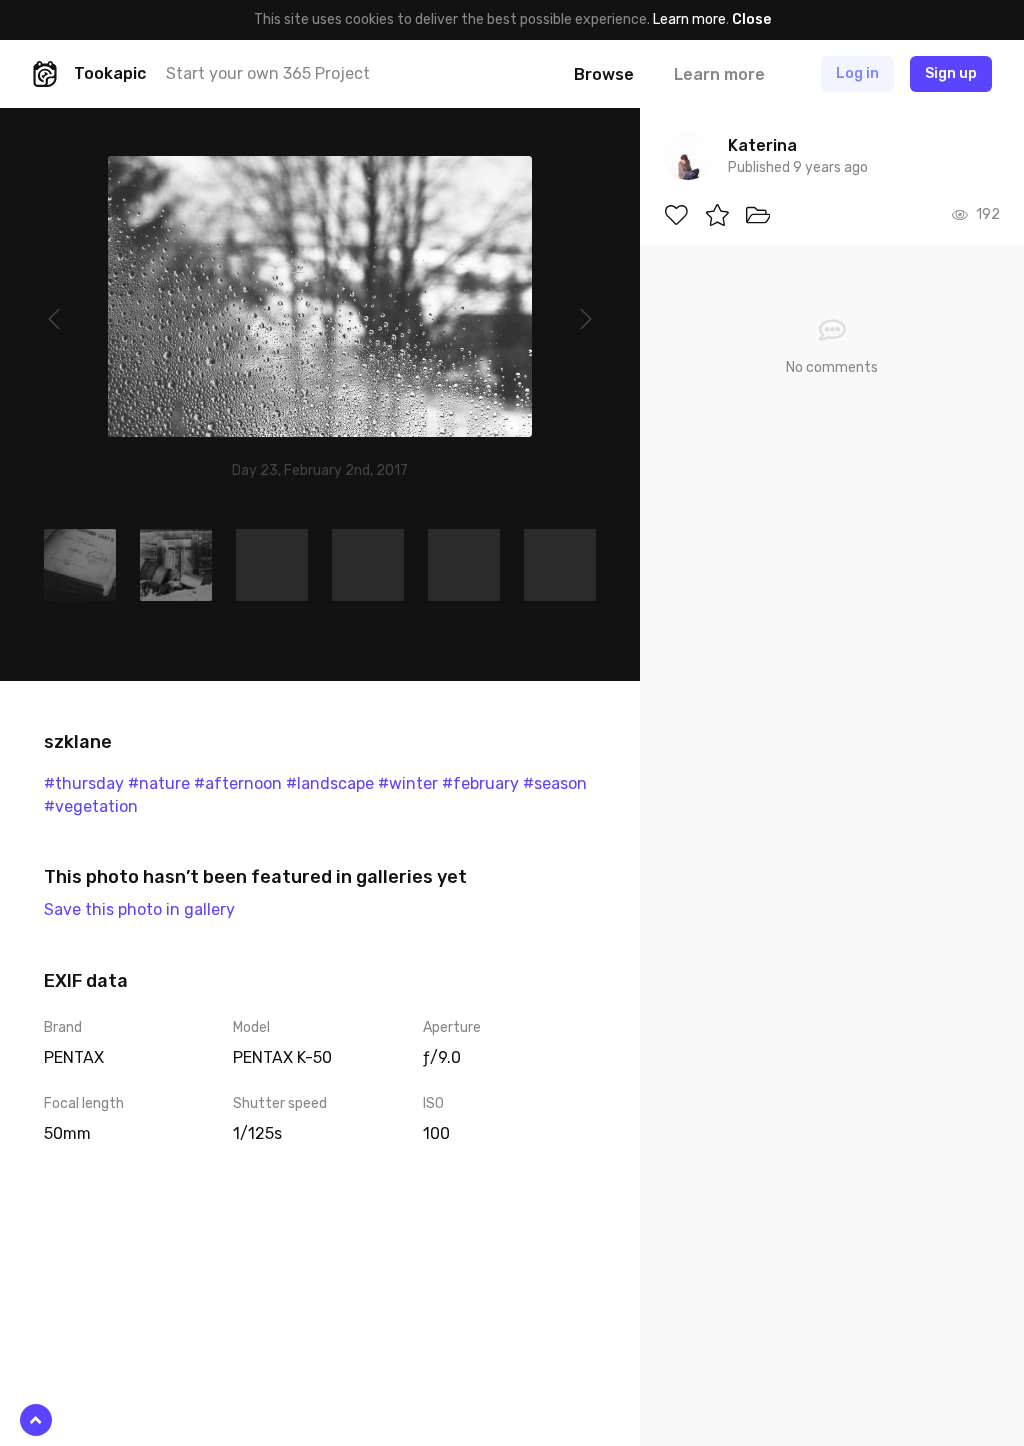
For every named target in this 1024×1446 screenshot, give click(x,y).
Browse (604, 74)
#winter (408, 783)
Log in (857, 73)
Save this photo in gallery (139, 909)
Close (751, 19)
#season (555, 783)
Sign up (951, 73)
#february (480, 783)
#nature (159, 783)
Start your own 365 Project (268, 73)
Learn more (689, 19)
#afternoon (238, 783)
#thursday (84, 783)
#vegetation (91, 806)
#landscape (330, 783)
